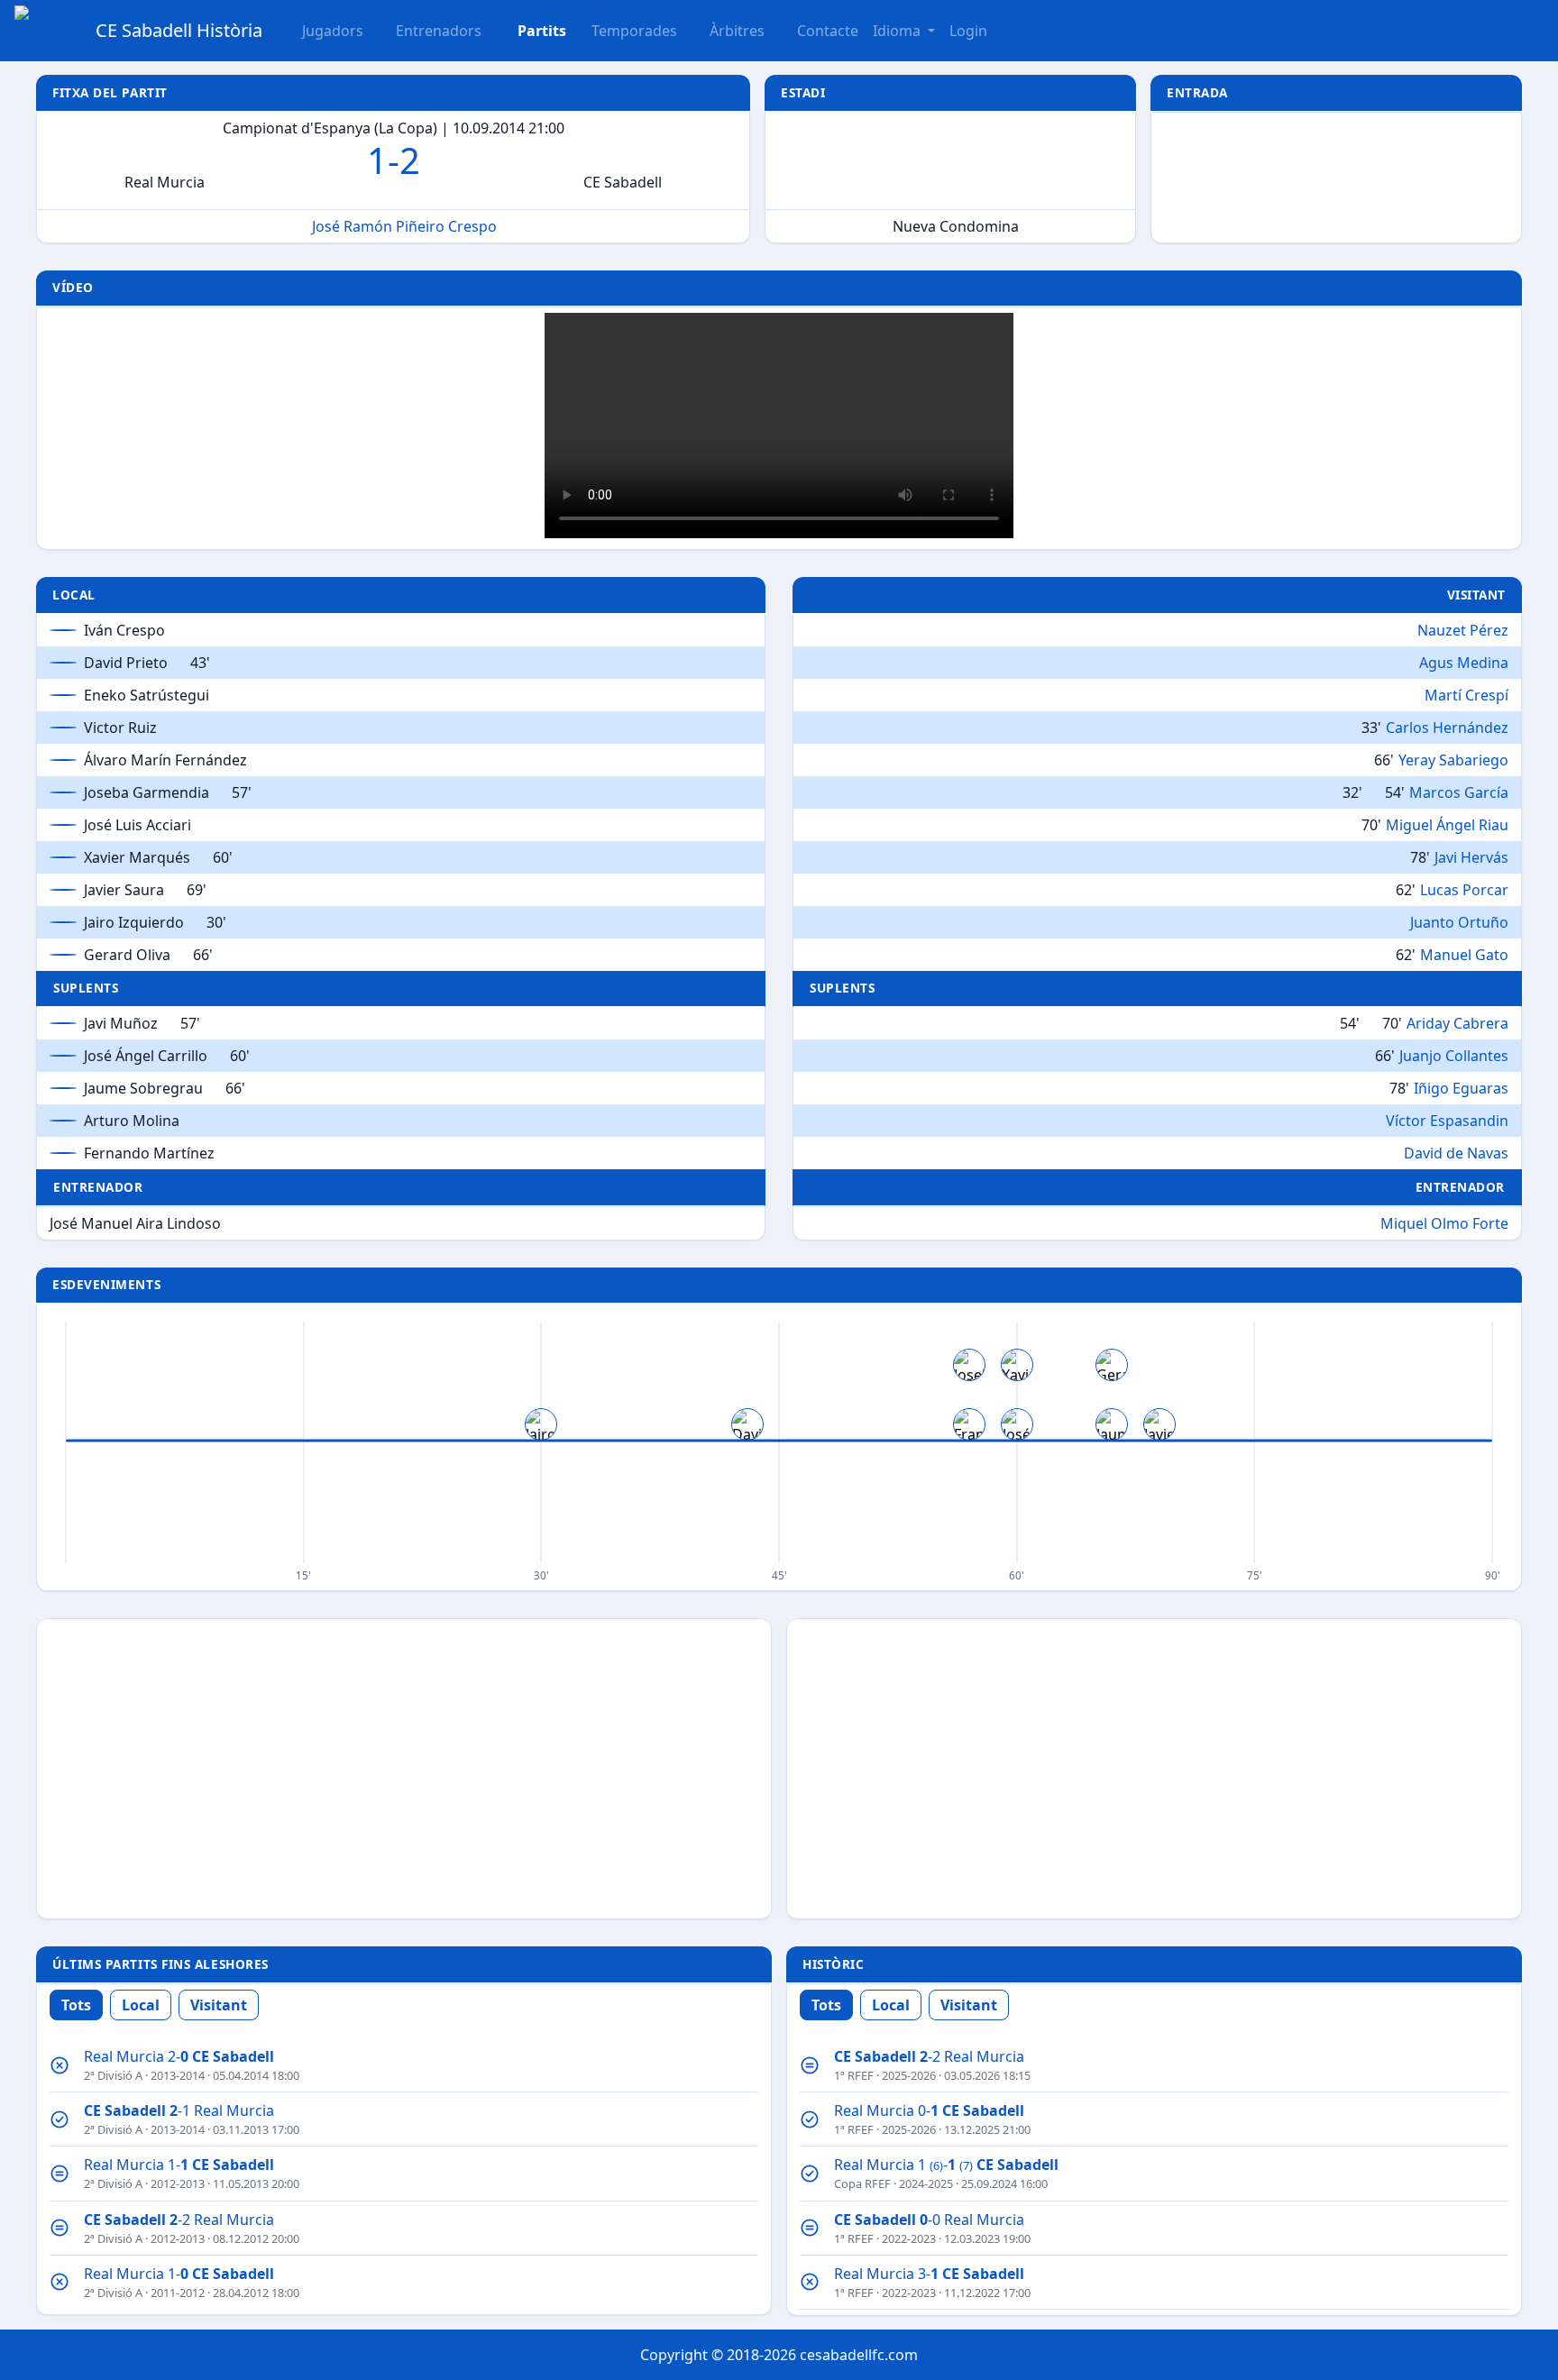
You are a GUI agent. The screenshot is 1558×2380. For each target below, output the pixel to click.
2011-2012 (178, 2293)
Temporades (634, 31)
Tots (76, 2005)
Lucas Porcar (1464, 890)
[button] (531, 31)
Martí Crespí (1466, 695)
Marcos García (1459, 792)
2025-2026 (909, 2075)
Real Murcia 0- (929, 2110)
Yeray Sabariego (1453, 760)
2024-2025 (926, 2183)
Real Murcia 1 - (946, 2165)
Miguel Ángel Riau (1447, 825)
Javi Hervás (1471, 857)
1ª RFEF (854, 2075)
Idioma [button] (898, 31)
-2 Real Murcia (179, 2220)
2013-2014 (178, 2075)
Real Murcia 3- (929, 2274)
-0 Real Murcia (929, 2220)
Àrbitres (737, 31)
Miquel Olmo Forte (1444, 1223)
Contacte (828, 31)
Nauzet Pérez (1463, 630)
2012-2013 (178, 2183)
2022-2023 (909, 2238)
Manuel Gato (1464, 955)
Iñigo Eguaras (1461, 1088)
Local (141, 2005)
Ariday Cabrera (1457, 1023)
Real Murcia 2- (179, 2056)
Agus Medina (1464, 663)
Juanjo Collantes (1454, 1056)
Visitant (219, 2005)
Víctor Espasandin (1447, 1121)
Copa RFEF (862, 2183)
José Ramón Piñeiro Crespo (404, 226)
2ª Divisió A (113, 2075)
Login (968, 31)
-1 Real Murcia (179, 2110)
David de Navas (1456, 1153)
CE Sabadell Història (179, 30)
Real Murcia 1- (179, 2165)
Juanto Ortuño (1459, 922)
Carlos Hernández (1447, 728)
